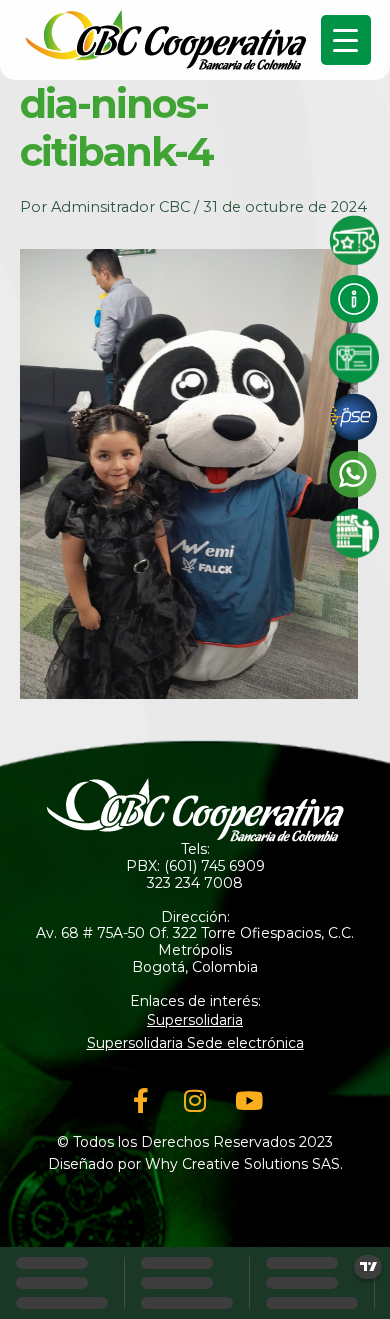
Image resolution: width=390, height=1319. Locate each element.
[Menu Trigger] (346, 40)
